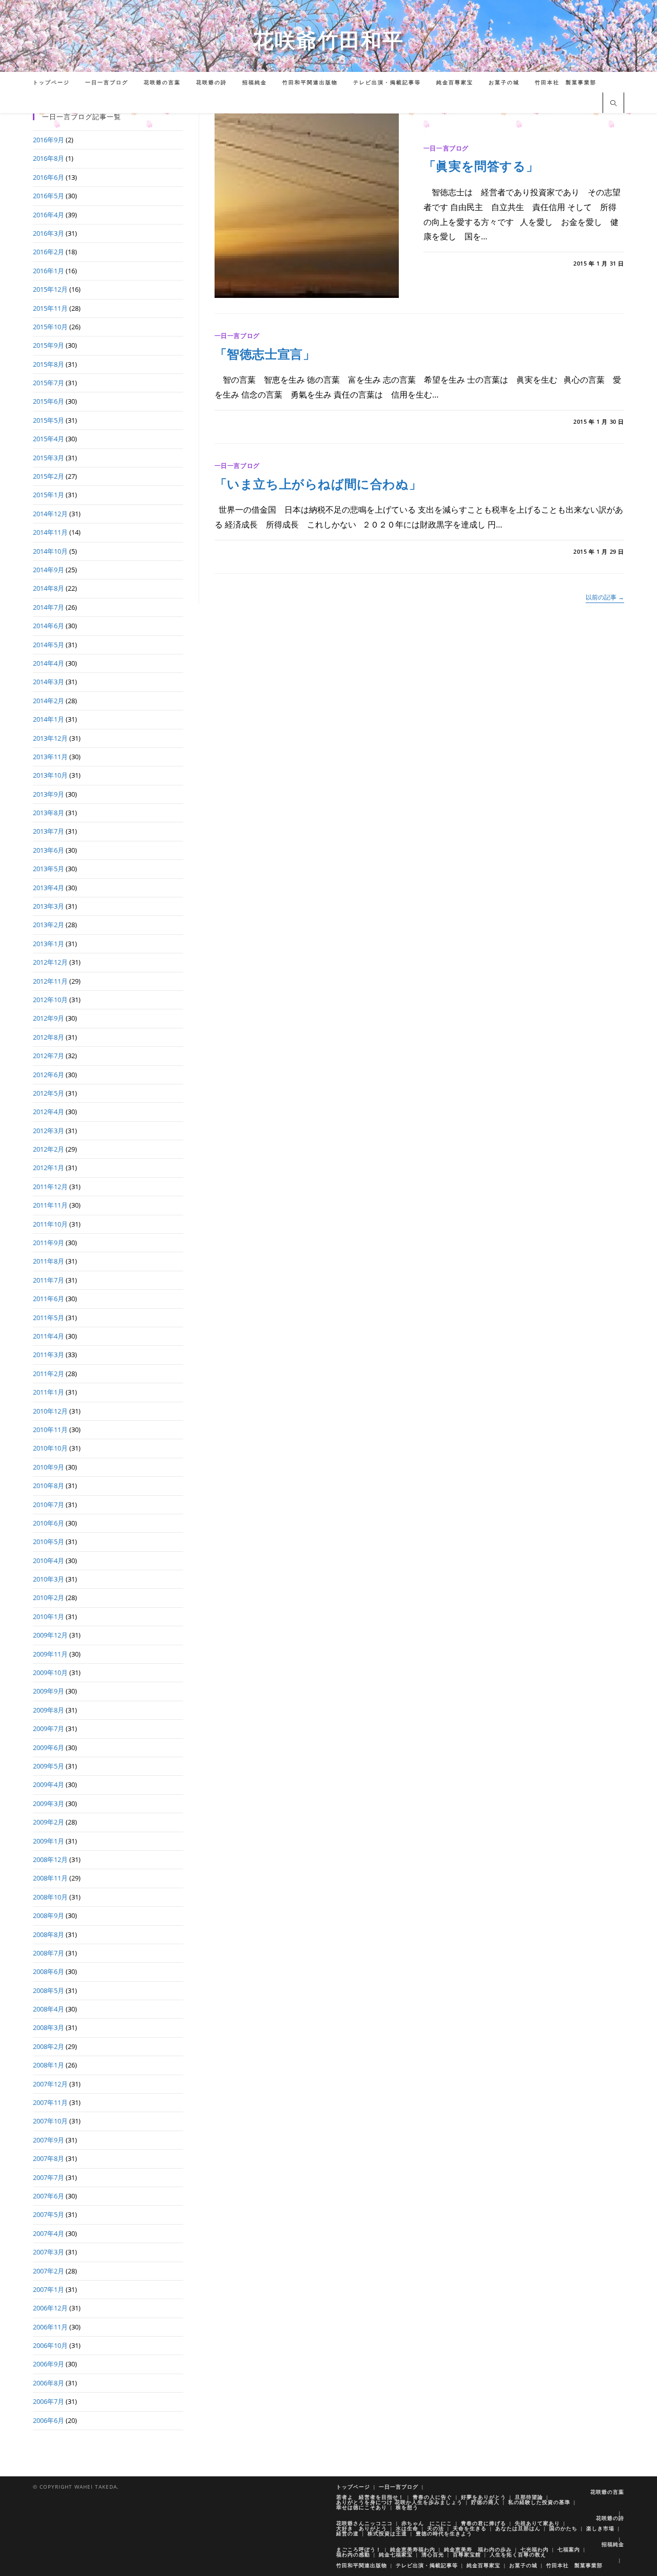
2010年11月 (50, 1430)
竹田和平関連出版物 (362, 2565)
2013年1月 (49, 944)
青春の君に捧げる (484, 2523)
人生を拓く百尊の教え (518, 2554)
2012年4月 (49, 1112)
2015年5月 (49, 420)
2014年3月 (49, 682)
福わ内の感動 (353, 2554)
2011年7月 (49, 1280)
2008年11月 (50, 1878)
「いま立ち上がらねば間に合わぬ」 (318, 484)
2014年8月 (49, 588)
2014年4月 (49, 663)
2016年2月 (49, 252)
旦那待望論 (529, 2497)
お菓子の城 (523, 2565)
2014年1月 (49, 719)
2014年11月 (50, 532)
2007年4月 (49, 2233)
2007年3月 (49, 2252)
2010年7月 (49, 1505)
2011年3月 (49, 1355)
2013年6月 (49, 850)
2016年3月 (49, 233)
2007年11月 (50, 2102)
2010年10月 (50, 1448)
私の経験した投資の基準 (539, 2502)
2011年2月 (49, 1374)
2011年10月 (50, 1224)
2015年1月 (49, 495)
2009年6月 (49, 1747)
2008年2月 (49, 2046)
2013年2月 (49, 925)
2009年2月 (49, 1822)
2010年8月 (49, 1486)
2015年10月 (50, 327)
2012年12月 (50, 962)
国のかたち (563, 2528)
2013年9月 (49, 794)
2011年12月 (50, 1187)
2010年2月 (49, 1597)
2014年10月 (50, 551)
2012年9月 (49, 1018)
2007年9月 (49, 2140)
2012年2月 (49, 1149)
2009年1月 (49, 1841)
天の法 (436, 2528)
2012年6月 (49, 1075)
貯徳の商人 (485, 2502)
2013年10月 (50, 775)
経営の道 (347, 2533)
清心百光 (433, 2554)
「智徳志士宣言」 (265, 354)
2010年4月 (49, 1560)
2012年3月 (49, 1131)
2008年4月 (49, 2009)
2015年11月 (50, 308)
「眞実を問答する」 (481, 166)
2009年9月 (49, 1691)
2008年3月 (49, 2027)
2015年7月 (49, 383)
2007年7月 (49, 2177)
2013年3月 (49, 906)
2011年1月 (49, 1392)
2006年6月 (49, 2420)
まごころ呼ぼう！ (359, 2549)
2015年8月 (49, 364)
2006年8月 (49, 2383)
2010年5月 (49, 1541)
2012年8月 (49, 1037)
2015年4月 (49, 439)
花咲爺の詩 (610, 2518)
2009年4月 (49, 1784)
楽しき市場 (600, 2528)
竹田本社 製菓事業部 (574, 2565)
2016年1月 (49, 271)
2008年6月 (49, 1971)
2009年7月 (49, 1728)
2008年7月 (49, 1953)
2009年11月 (50, 1654)
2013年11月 (50, 757)
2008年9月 (49, 1915)
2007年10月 (50, 2121)
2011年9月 (49, 1243)
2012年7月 (49, 1056)
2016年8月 (49, 158)
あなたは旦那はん (518, 2528)
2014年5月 (49, 645)
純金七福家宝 (396, 2554)
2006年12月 (50, 2308)
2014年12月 (50, 514)
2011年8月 (49, 1261)
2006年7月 (49, 2401)
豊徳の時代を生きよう (444, 2533)
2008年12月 (50, 1859)
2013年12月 (50, 738)
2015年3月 (49, 458)
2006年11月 (50, 2327)
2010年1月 (49, 1616)
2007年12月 (50, 2084)
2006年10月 (50, 2345)
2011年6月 (49, 1299)
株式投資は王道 (387, 2533)
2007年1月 (49, 2289)
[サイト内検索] (613, 104)
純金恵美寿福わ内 (413, 2549)
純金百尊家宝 (484, 2565)
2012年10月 (50, 1000)
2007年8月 (49, 2158)
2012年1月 (49, 1168)
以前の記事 (605, 598)
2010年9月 (49, 1467)
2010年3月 (49, 1579)
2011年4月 (49, 1336)
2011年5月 (49, 1318)
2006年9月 (49, 2364)
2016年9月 (49, 140)
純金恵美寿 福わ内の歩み (478, 2549)
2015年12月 (50, 289)
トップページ (353, 2487)
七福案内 (569, 2549)
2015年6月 (49, 401)
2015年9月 (49, 345)
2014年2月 (49, 701)
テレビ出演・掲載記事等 (427, 2565)
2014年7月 (49, 607)
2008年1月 (49, 2065)
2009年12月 (50, 1635)
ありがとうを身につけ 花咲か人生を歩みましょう (399, 2502)
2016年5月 (49, 196)
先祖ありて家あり (537, 2523)
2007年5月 (49, 2214)
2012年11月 (50, 981)
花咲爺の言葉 (607, 2492)
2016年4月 (49, 215)
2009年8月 (49, 1710)
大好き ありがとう (362, 2528)
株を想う (407, 2507)
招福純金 (613, 2544)
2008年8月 (49, 1934)
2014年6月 (49, 626)
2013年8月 (49, 813)
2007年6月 (49, 2196)
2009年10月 (50, 1672)
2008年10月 (50, 1897)
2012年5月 (49, 1093)
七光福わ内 (535, 2549)
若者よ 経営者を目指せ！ (370, 2497)
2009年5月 (49, 1766)
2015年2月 (49, 476)
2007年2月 (49, 2271)
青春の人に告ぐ (432, 2497)
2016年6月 (49, 177)
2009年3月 (49, 1803)
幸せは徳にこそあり (362, 2507)
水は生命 (407, 2528)
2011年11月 (50, 1205)
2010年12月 (50, 1411)
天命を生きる (470, 2528)
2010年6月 (49, 1523)
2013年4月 (49, 888)
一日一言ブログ (446, 148)
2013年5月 (49, 869)
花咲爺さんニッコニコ (364, 2523)
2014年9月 (49, 570)
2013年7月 (49, 831)
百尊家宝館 (467, 2554)
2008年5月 (49, 1990)
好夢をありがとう (484, 2497)
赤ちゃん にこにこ (427, 2523)
